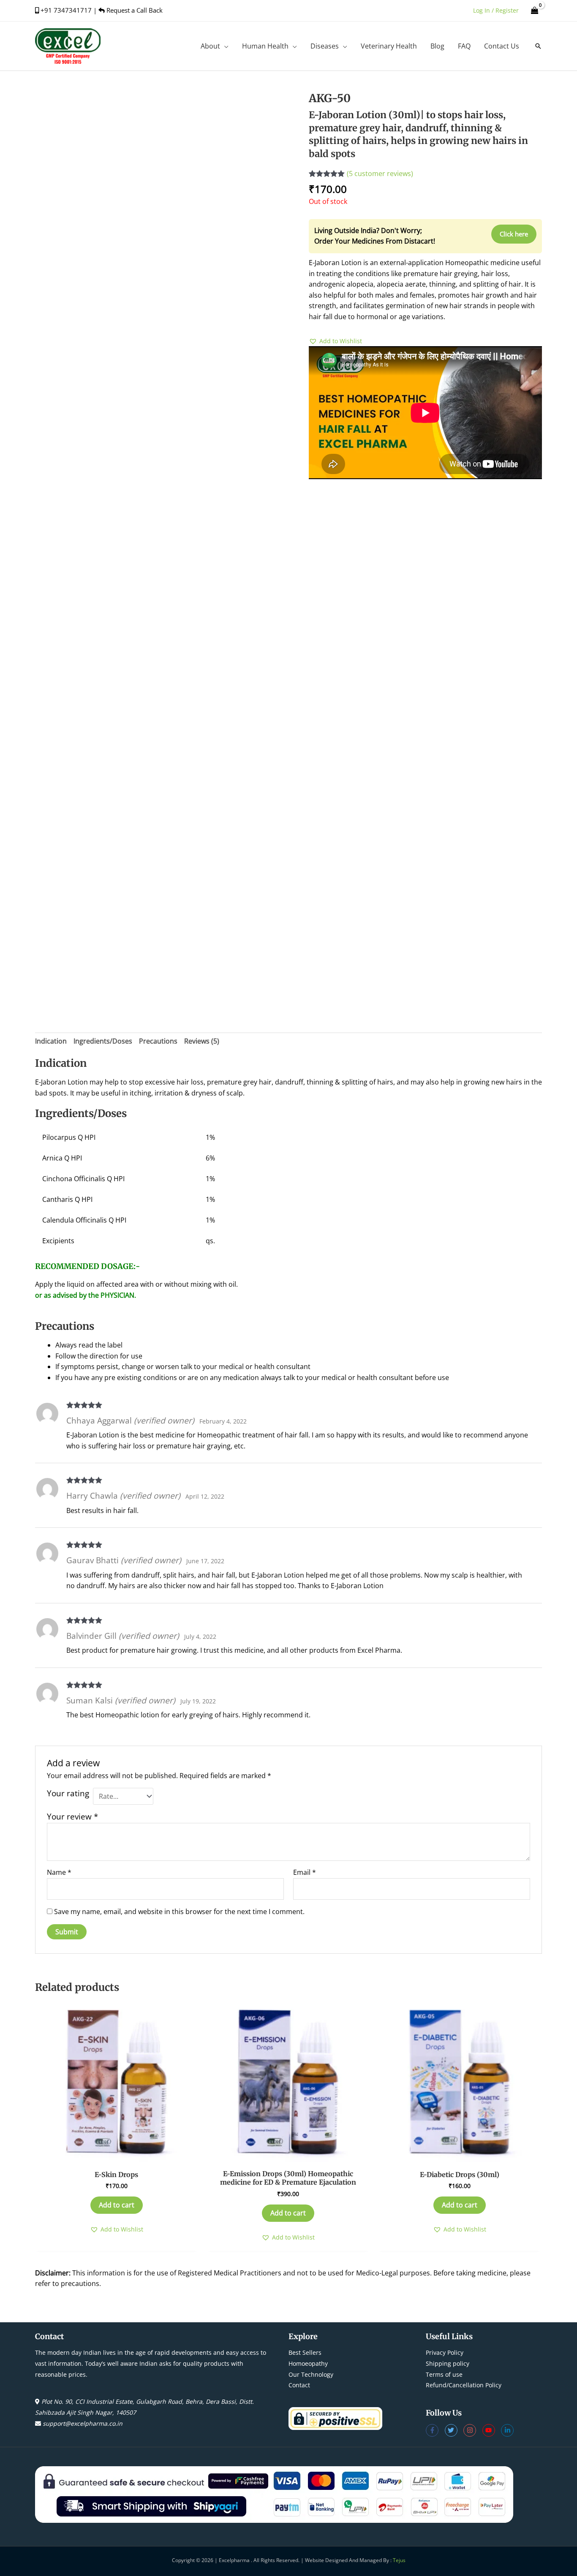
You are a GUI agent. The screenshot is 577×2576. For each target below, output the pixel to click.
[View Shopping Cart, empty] (535, 10)
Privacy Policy (445, 2352)
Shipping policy (448, 2363)
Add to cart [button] (117, 2205)
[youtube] (492, 2430)
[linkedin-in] (508, 2430)
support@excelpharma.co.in (83, 2423)
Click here (514, 234)
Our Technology (311, 2374)
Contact (299, 2385)
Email (305, 1872)
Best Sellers (305, 2352)
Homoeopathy (308, 2363)
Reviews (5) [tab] (202, 1041)
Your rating (68, 1793)
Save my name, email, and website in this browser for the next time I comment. (179, 1912)
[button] (224, 46)
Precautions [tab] (158, 1041)
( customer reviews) (380, 174)
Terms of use (444, 2374)
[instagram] (473, 2430)
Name (59, 1872)
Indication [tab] (51, 1041)
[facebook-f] (435, 2430)
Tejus (399, 2560)
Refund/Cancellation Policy (464, 2385)
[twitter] (454, 2430)
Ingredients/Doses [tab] (103, 1041)
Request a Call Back (134, 10)
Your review (72, 1816)
